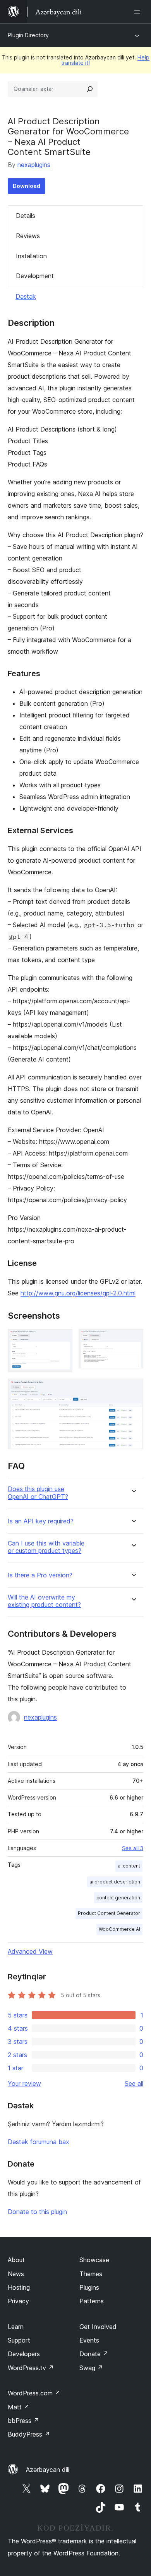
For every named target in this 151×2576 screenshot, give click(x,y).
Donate (94, 2354)
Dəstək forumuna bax (39, 2142)
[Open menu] (139, 12)
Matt (19, 2407)
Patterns (92, 2301)
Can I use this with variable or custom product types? (46, 1547)
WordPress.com (34, 2393)
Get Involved (98, 2327)
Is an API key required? (41, 1521)
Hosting (19, 2287)
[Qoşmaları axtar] (90, 89)
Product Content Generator (109, 1913)
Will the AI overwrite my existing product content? (44, 1601)
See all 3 (133, 1848)
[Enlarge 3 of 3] (133, 1389)
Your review (24, 2083)
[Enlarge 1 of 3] (62, 1339)
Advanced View (30, 1951)
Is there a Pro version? (40, 1575)
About (16, 2260)
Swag (91, 2368)
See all (134, 2083)
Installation (31, 256)
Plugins (89, 2287)
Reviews (28, 236)
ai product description (115, 1882)
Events (89, 2340)
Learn (16, 2327)
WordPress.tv (31, 2368)
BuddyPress (29, 2434)
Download (27, 186)
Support (19, 2340)
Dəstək (26, 296)
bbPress (23, 2421)
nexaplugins (34, 165)
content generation (118, 1898)
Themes (91, 2274)
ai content (129, 1866)
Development (35, 276)
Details (26, 216)
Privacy (18, 2301)
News (16, 2274)
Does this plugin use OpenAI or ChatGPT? (38, 1493)
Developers (24, 2354)
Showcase (94, 2260)
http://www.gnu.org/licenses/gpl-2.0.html (78, 1293)
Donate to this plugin (37, 2212)
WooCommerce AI (119, 1929)
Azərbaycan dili (48, 2470)
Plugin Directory (28, 35)
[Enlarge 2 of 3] (133, 1339)
